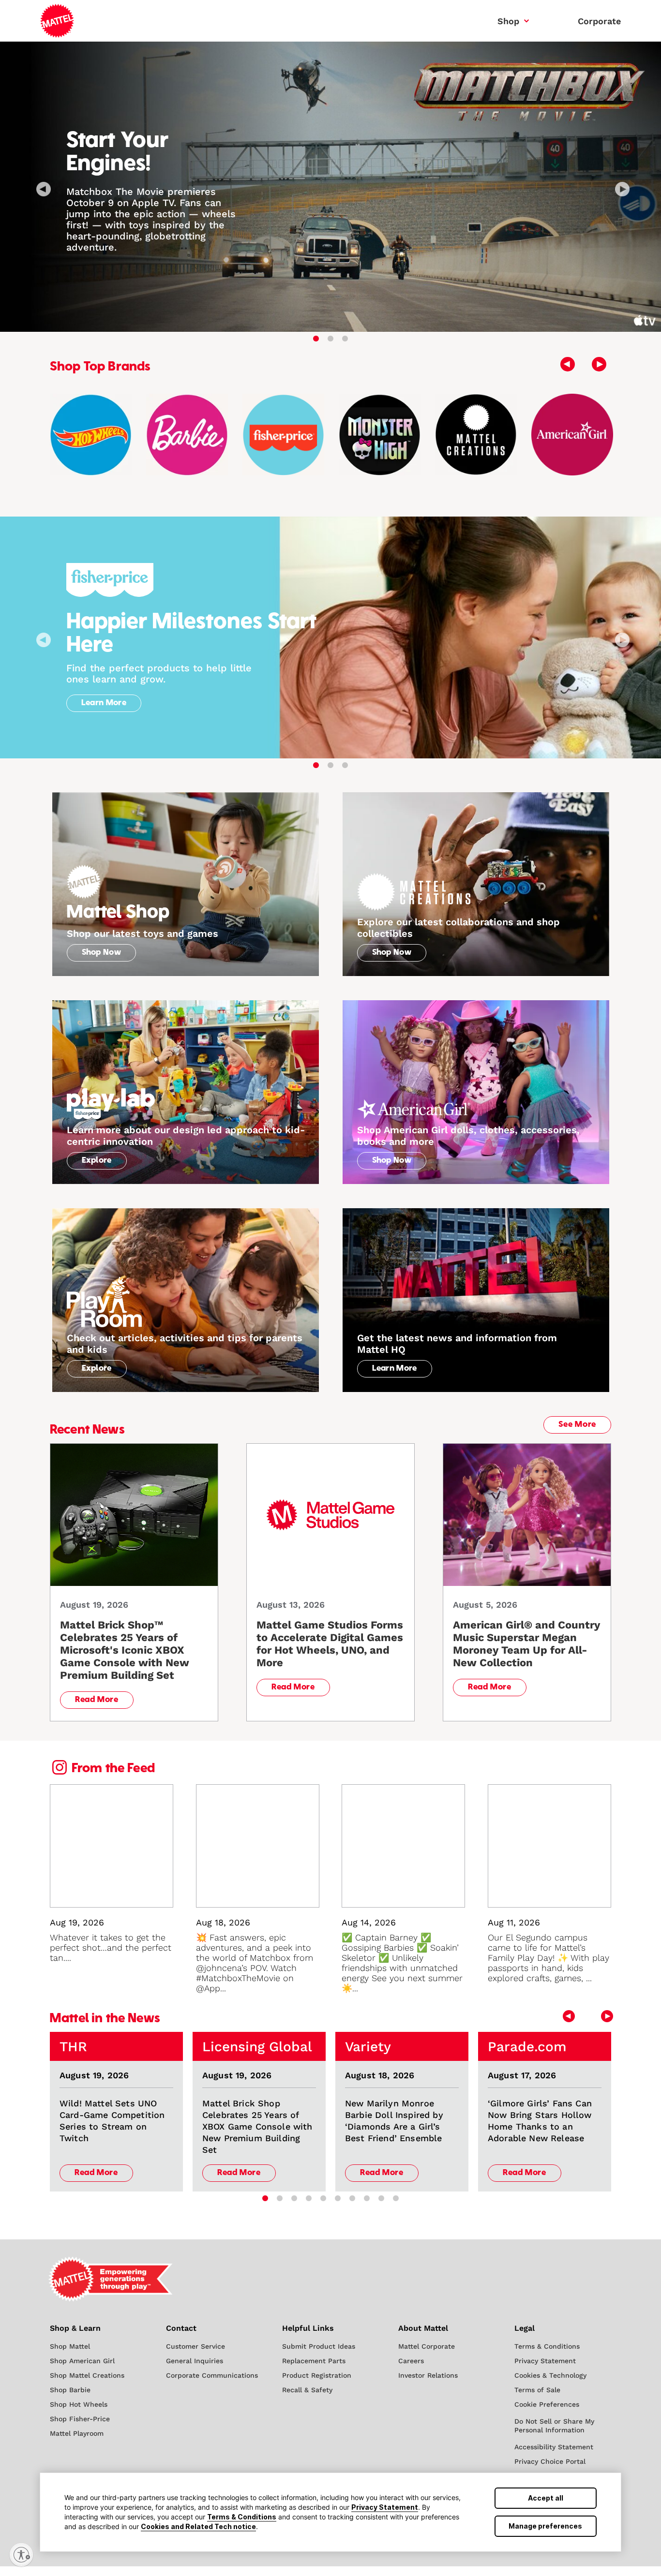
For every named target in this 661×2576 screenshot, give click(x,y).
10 (396, 2199)
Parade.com (527, 2047)
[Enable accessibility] (21, 2555)
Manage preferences (545, 2526)
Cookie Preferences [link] (547, 2404)
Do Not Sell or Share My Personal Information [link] (554, 2426)
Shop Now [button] (102, 953)
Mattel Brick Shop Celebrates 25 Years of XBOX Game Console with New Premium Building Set (257, 2126)
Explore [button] (97, 1161)
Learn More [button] (104, 703)
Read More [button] (97, 1700)
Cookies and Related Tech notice (198, 2526)
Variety (368, 2047)
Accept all (546, 2498)
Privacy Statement (385, 2507)
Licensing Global (257, 2047)
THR (73, 2047)
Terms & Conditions (242, 2517)
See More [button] (577, 1425)
